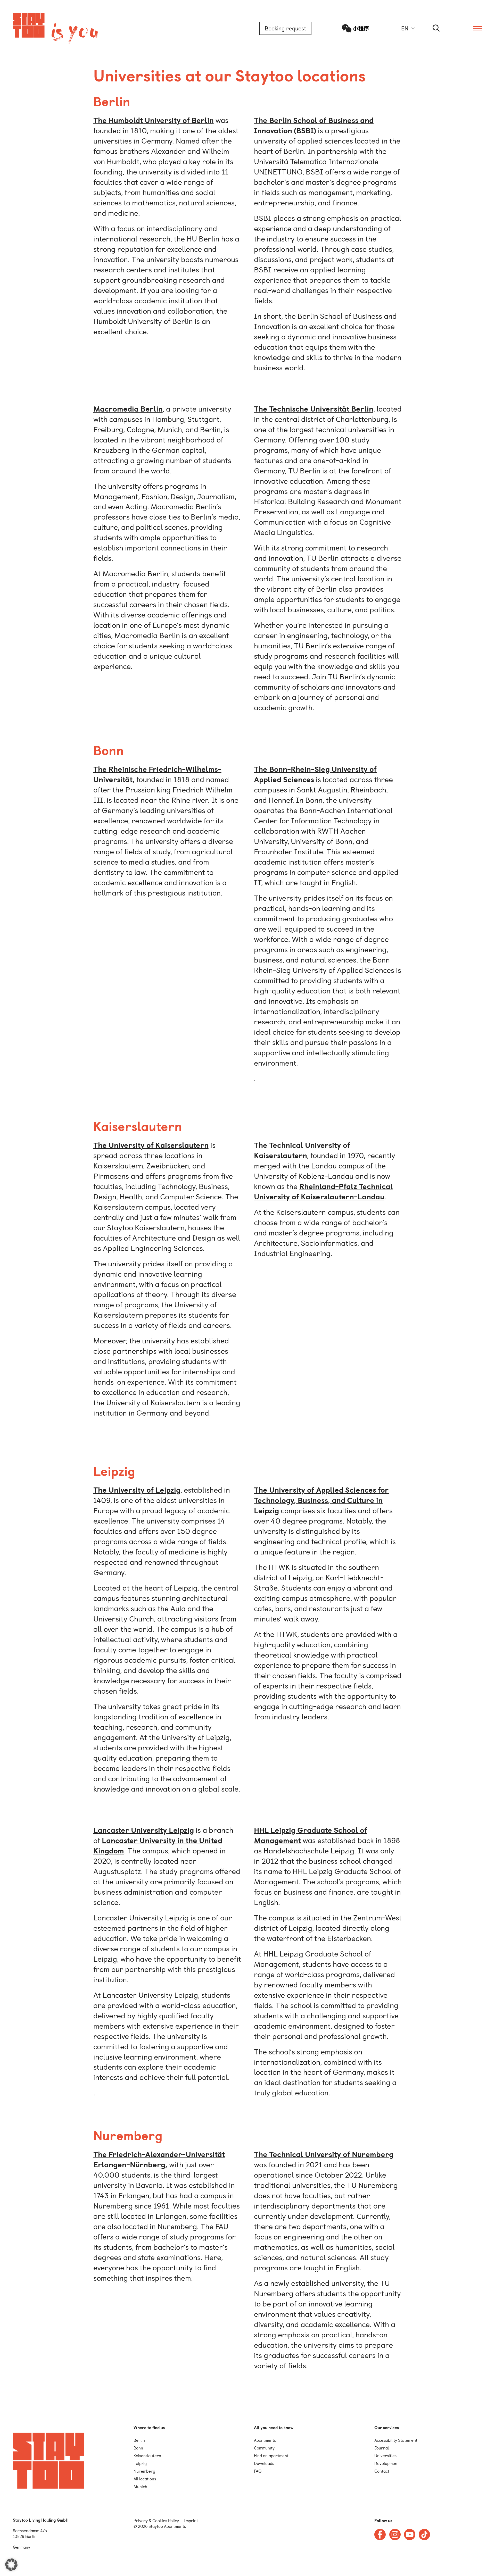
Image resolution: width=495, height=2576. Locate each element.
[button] (11, 2565)
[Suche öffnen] (436, 28)
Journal (382, 2448)
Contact (382, 2471)
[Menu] (478, 28)
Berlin (139, 2440)
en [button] (405, 28)
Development (387, 2464)
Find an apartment (271, 2456)
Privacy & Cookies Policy (156, 2521)
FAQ (258, 2471)
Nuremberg (144, 2471)
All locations (145, 2479)
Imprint (191, 2521)
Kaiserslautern (147, 2456)
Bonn (138, 2448)
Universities (385, 2456)
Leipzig (140, 2464)
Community (264, 2448)
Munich (140, 2487)
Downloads (264, 2464)
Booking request (285, 28)
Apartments (265, 2440)
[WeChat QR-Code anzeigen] (356, 28)
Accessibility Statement (396, 2440)
